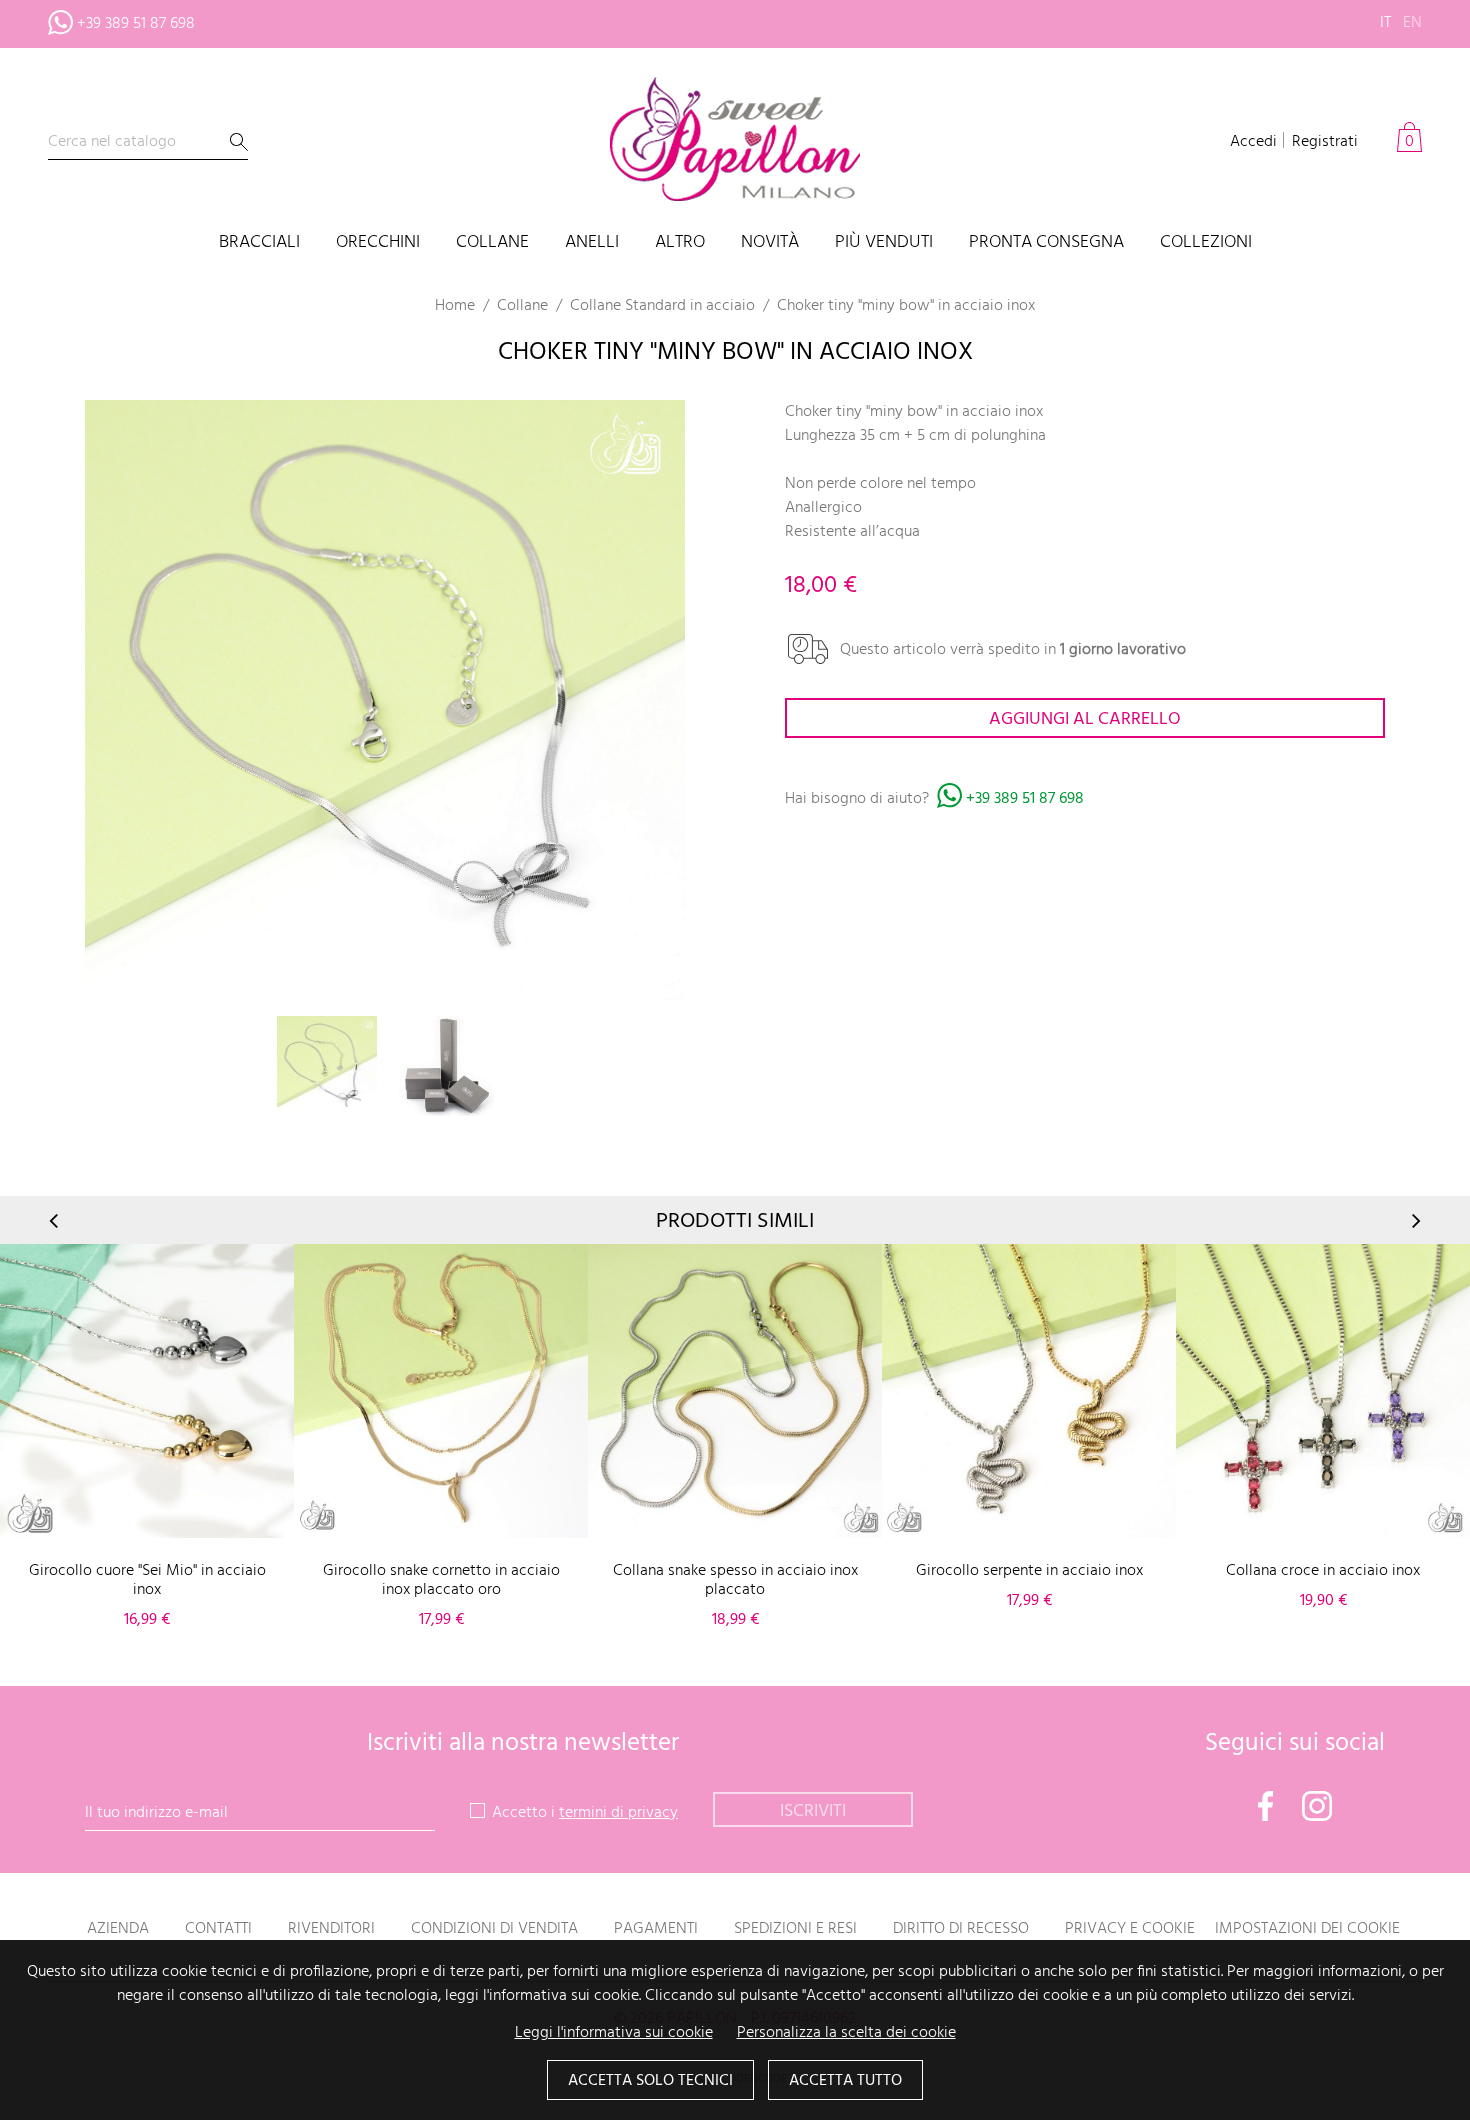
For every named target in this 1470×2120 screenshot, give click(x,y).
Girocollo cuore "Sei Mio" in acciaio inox (147, 1580)
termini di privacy (618, 1813)
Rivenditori (331, 1929)
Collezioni (1206, 243)
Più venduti (884, 243)
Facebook (1266, 1806)
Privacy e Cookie (1130, 1929)
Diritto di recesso (961, 1929)
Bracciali (259, 243)
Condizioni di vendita (494, 1929)
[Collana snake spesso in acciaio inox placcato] (735, 1391)
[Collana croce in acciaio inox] (1323, 1391)
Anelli (592, 243)
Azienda (118, 1929)
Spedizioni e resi (795, 1929)
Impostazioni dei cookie (1307, 1929)
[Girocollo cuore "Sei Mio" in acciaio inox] (147, 1391)
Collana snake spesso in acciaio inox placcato (735, 1580)
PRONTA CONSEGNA (1046, 243)
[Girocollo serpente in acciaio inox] (1029, 1391)
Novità (770, 243)
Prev (55, 1221)
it (1385, 23)
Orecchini (378, 243)
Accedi (1253, 142)
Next (1415, 1221)
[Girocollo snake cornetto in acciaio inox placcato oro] (441, 1391)
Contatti (218, 1929)
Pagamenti (656, 1929)
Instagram (1317, 1806)
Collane (492, 243)
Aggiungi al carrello (1085, 719)
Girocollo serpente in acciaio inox (1029, 1571)
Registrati (1325, 142)
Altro (680, 243)
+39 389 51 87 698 (136, 24)
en (1412, 23)
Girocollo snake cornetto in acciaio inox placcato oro (441, 1580)
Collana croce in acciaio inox (1323, 1571)
